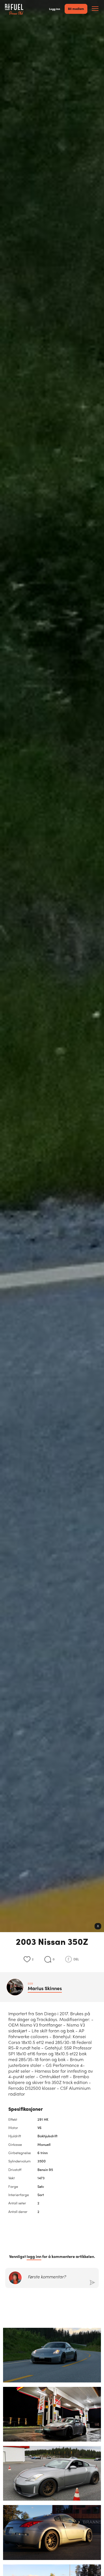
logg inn (34, 2256)
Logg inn (55, 9)
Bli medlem (76, 9)
